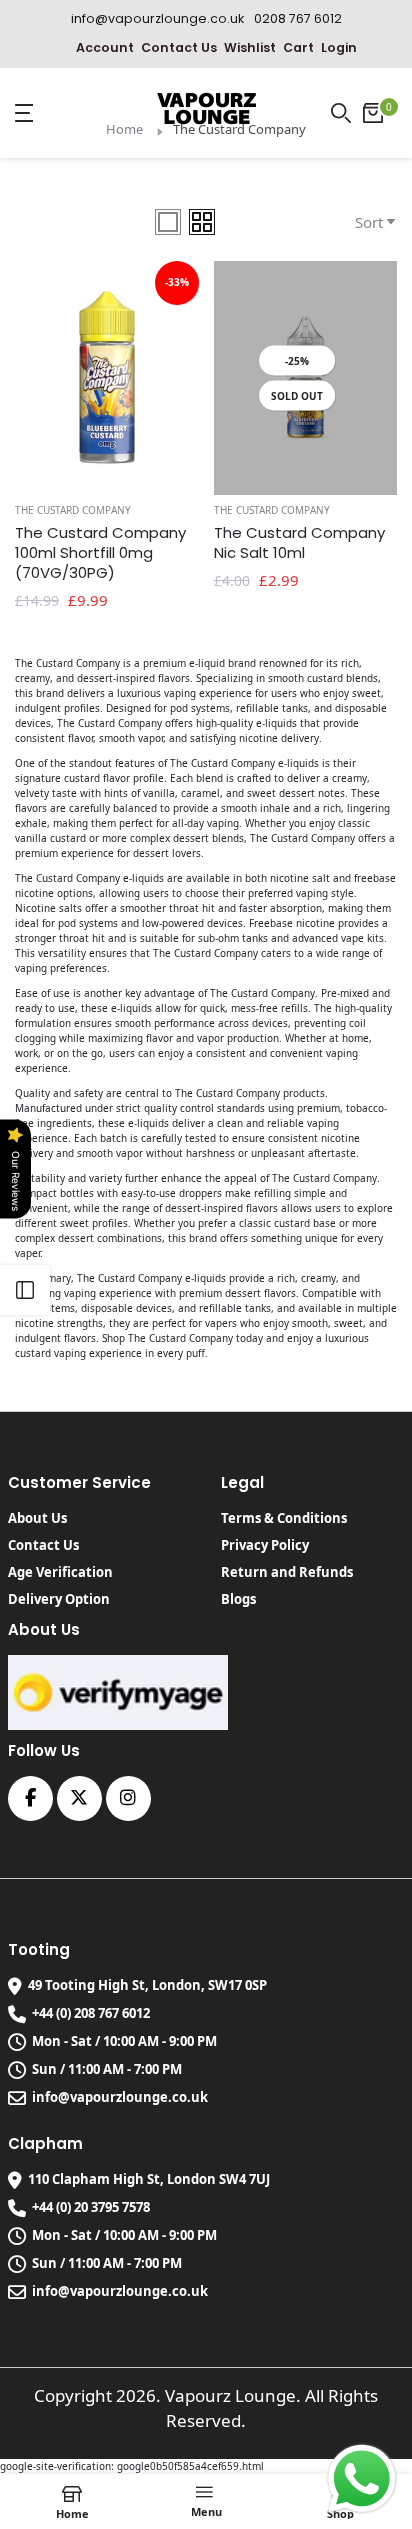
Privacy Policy (265, 1545)
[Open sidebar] (25, 1290)
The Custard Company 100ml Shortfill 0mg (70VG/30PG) (100, 553)
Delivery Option (59, 1599)
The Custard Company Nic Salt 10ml (299, 543)
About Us (37, 1518)
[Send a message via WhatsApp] (362, 2479)
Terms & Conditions (284, 1518)
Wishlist (250, 47)
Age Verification (60, 1572)
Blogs (238, 1599)
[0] (373, 113)
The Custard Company (73, 510)
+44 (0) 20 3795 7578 (91, 2207)
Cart (298, 47)
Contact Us (179, 47)
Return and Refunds (287, 1572)
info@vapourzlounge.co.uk (120, 2097)
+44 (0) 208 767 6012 (91, 2013)
